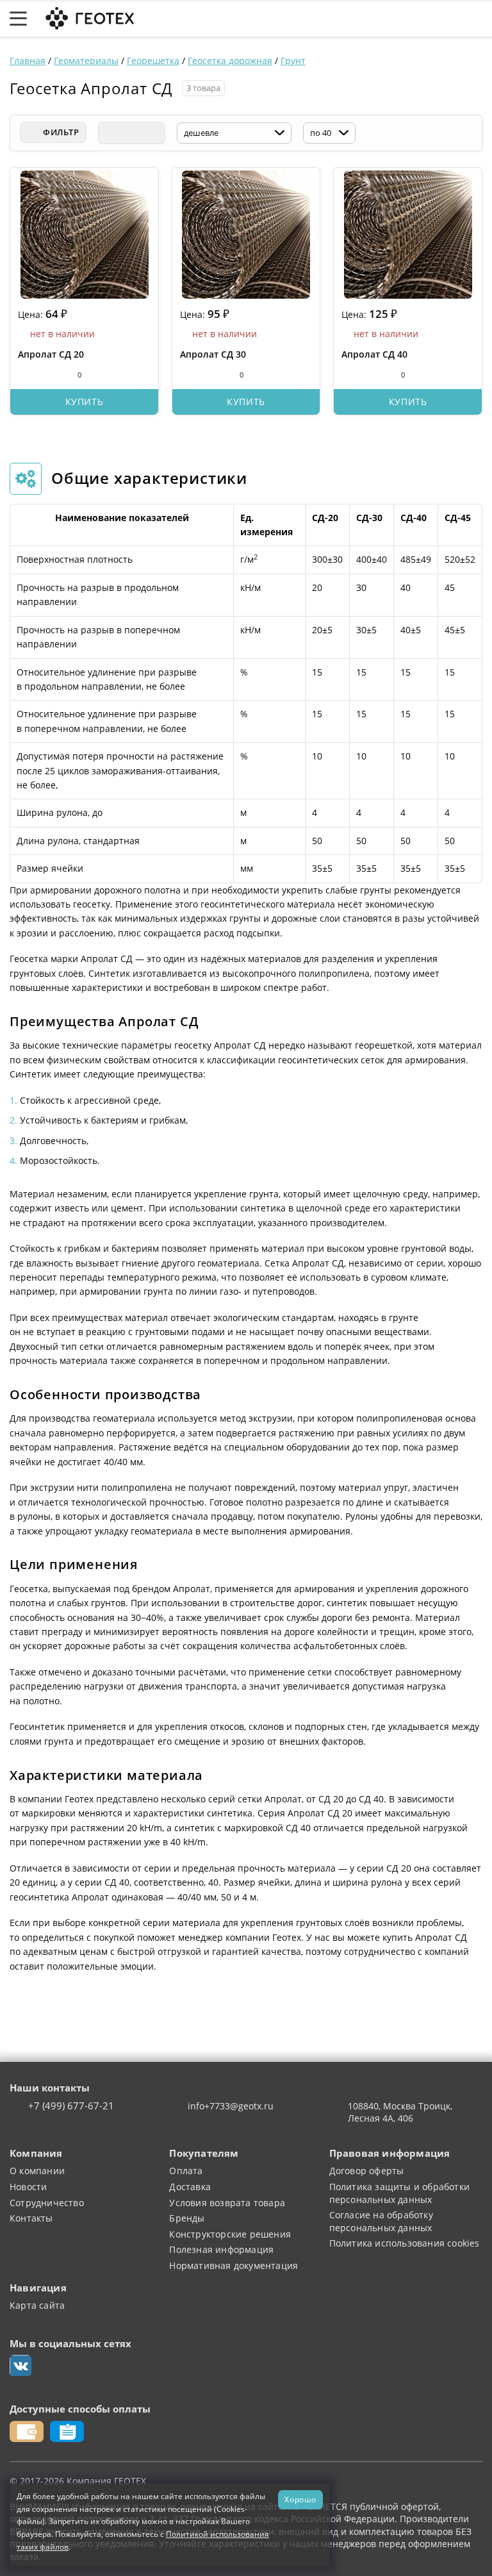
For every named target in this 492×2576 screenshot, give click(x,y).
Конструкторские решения (230, 2234)
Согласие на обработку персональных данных (381, 2221)
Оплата (186, 2171)
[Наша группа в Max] (20, 2366)
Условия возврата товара (227, 2203)
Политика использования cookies (405, 2243)
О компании (37, 2171)
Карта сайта (37, 2305)
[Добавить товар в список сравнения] (25, 374)
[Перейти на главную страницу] (88, 17)
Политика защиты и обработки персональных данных (399, 2193)
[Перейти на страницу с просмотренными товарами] (352, 19)
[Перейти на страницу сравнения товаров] (414, 19)
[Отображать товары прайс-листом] (154, 133)
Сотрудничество (47, 2203)
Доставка (190, 2187)
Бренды (187, 2218)
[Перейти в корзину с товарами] (476, 19)
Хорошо (300, 2499)
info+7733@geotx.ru (231, 2106)
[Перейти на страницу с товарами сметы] (382, 19)
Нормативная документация (234, 2265)
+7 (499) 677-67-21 (71, 2106)
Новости (28, 2187)
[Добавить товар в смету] (48, 374)
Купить (85, 402)
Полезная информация (221, 2249)
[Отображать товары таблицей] (109, 133)
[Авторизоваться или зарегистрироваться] (325, 19)
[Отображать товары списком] (131, 133)
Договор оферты (367, 2171)
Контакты (31, 2218)
